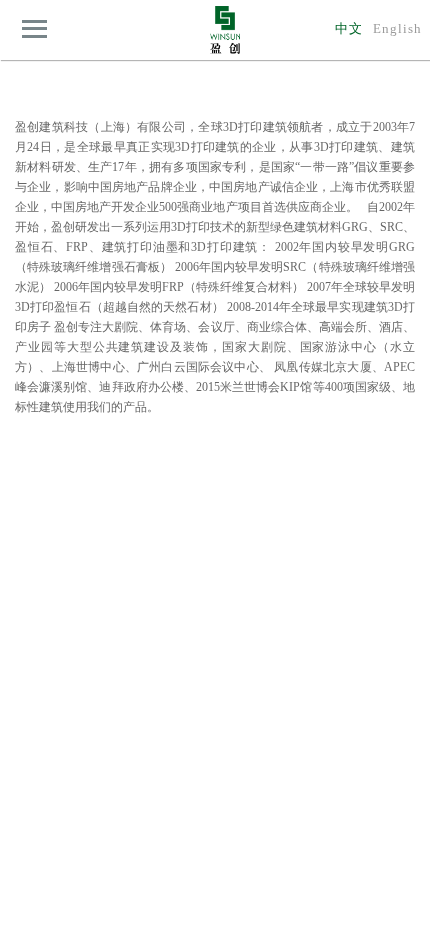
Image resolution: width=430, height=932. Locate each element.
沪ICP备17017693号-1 (241, 913)
